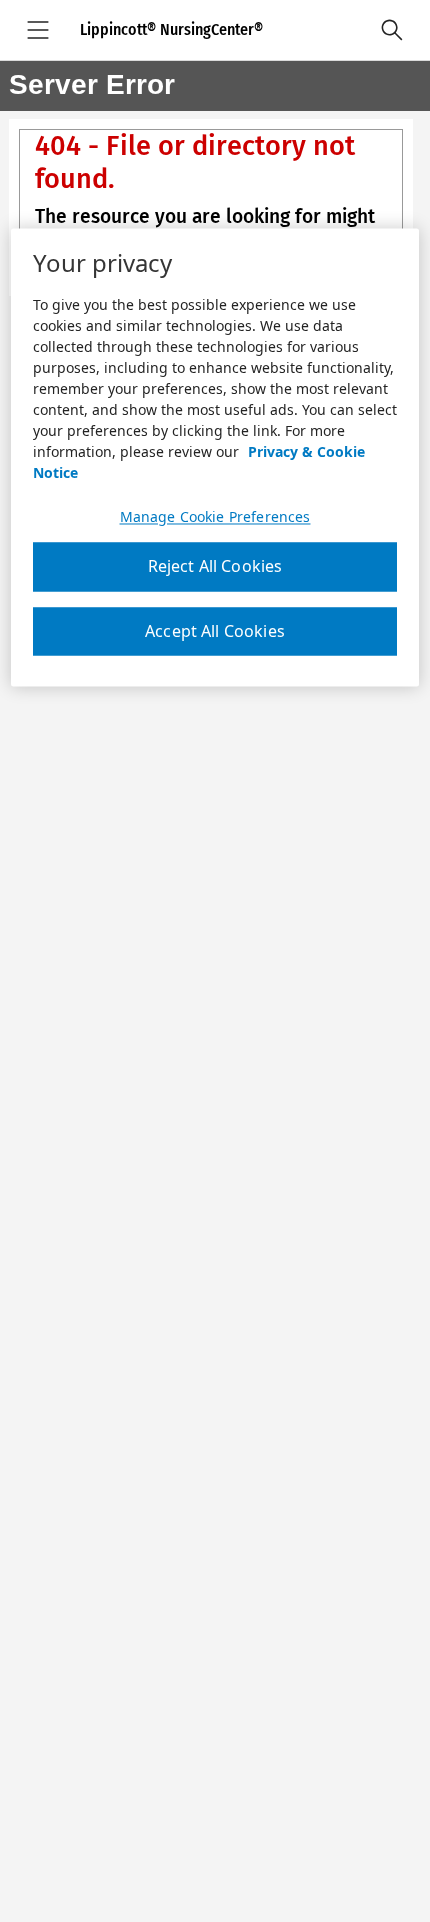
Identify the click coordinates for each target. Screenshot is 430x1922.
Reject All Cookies (215, 567)
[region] (215, 458)
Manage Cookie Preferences (215, 518)
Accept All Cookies (215, 631)
